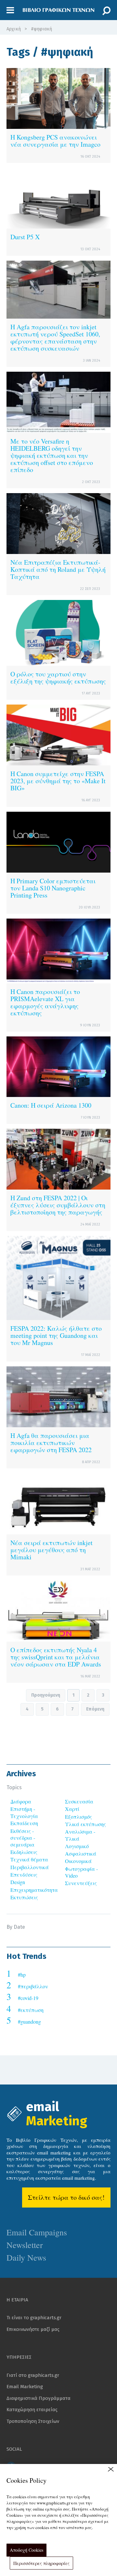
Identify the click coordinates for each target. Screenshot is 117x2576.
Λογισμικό (77, 1846)
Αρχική (14, 29)
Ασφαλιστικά (81, 1853)
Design (18, 1882)
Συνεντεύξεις (81, 1883)
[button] (10, 10)
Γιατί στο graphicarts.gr (33, 2375)
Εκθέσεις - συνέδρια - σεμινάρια (23, 1838)
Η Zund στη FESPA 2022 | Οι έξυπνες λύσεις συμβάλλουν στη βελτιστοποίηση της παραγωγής (58, 1205)
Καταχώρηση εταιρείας (32, 2410)
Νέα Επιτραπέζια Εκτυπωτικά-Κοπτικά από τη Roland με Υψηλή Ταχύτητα (58, 569)
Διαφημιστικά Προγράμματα (39, 2398)
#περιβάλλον (33, 1986)
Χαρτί (72, 1809)
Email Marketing (25, 2387)
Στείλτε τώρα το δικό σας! (66, 2197)
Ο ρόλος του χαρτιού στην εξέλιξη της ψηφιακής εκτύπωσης (58, 678)
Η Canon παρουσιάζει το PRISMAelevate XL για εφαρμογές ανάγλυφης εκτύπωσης (45, 1002)
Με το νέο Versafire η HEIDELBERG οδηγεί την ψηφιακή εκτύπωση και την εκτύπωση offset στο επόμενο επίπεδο (52, 455)
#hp (22, 1975)
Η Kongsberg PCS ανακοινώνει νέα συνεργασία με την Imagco (55, 141)
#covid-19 (28, 1998)
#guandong (29, 2022)
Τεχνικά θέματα (29, 1859)
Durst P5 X (25, 237)
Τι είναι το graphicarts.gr (34, 2318)
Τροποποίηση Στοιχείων (33, 2421)
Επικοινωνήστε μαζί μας (33, 2329)
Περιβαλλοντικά (30, 1867)
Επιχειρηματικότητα (34, 1890)
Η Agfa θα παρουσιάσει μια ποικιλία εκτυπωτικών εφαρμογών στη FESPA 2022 (51, 1443)
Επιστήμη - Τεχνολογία (24, 1812)
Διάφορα (21, 1801)
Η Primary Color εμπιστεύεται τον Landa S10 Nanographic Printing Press (53, 888)
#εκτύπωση (31, 2010)
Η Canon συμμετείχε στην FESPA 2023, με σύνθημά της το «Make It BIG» (58, 781)
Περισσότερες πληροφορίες (41, 2563)
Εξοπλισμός (78, 1817)
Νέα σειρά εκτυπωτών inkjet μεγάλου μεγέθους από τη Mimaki (52, 1550)
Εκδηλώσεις (24, 1852)
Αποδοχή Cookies (26, 2550)
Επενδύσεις (24, 1875)
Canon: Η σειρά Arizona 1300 (51, 1105)
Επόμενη (95, 1709)
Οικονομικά (78, 1861)
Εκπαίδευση (24, 1823)
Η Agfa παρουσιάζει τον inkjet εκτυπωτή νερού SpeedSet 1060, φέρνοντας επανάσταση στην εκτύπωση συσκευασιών (55, 338)
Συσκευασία (79, 1801)
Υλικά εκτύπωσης (85, 1824)
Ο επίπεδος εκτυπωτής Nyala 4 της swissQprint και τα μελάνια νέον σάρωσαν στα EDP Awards (56, 1657)
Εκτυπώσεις (24, 1897)
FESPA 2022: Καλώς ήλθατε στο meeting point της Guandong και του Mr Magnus (56, 1335)
